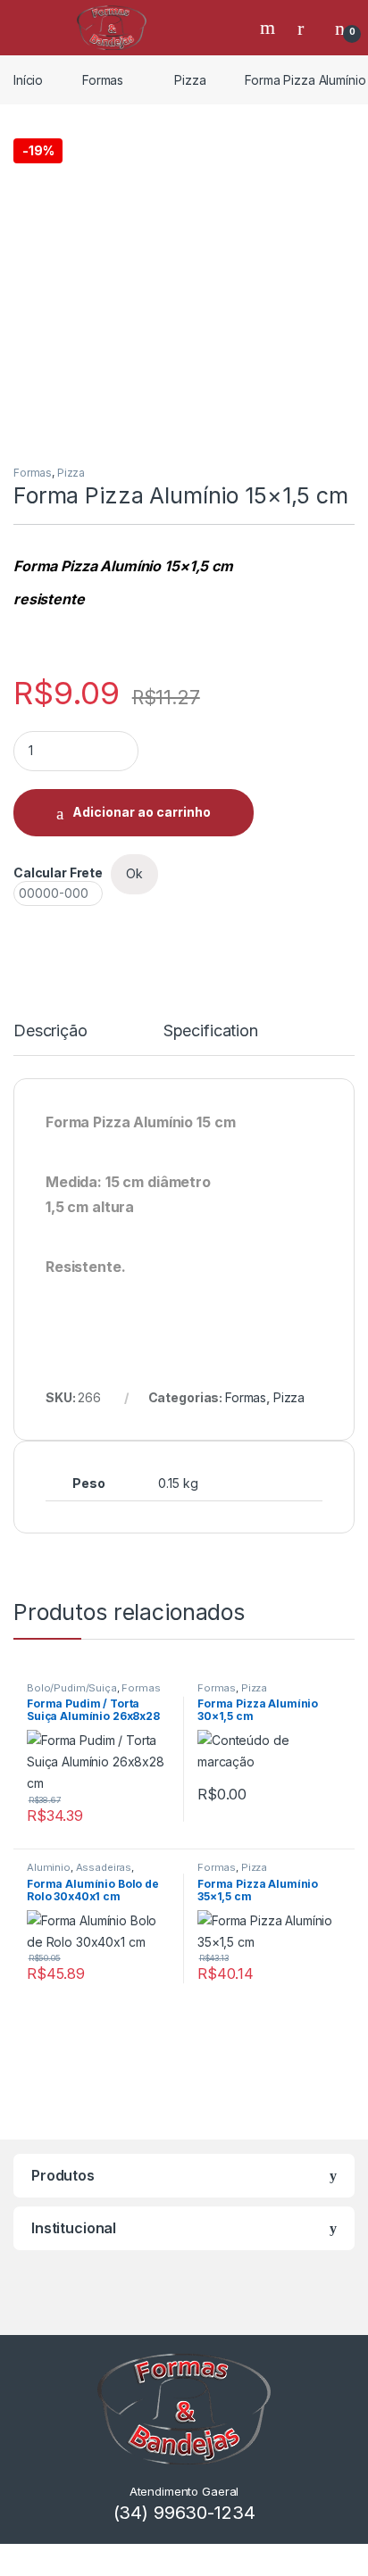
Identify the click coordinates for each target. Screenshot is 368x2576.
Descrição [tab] (50, 1031)
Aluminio (49, 1867)
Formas (103, 80)
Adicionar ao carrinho (142, 812)
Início (28, 80)
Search (270, 28)
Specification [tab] (211, 1031)
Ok (134, 873)
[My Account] (307, 28)
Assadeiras (104, 1867)
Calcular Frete (58, 873)
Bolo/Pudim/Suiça (72, 1688)
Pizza (190, 80)
